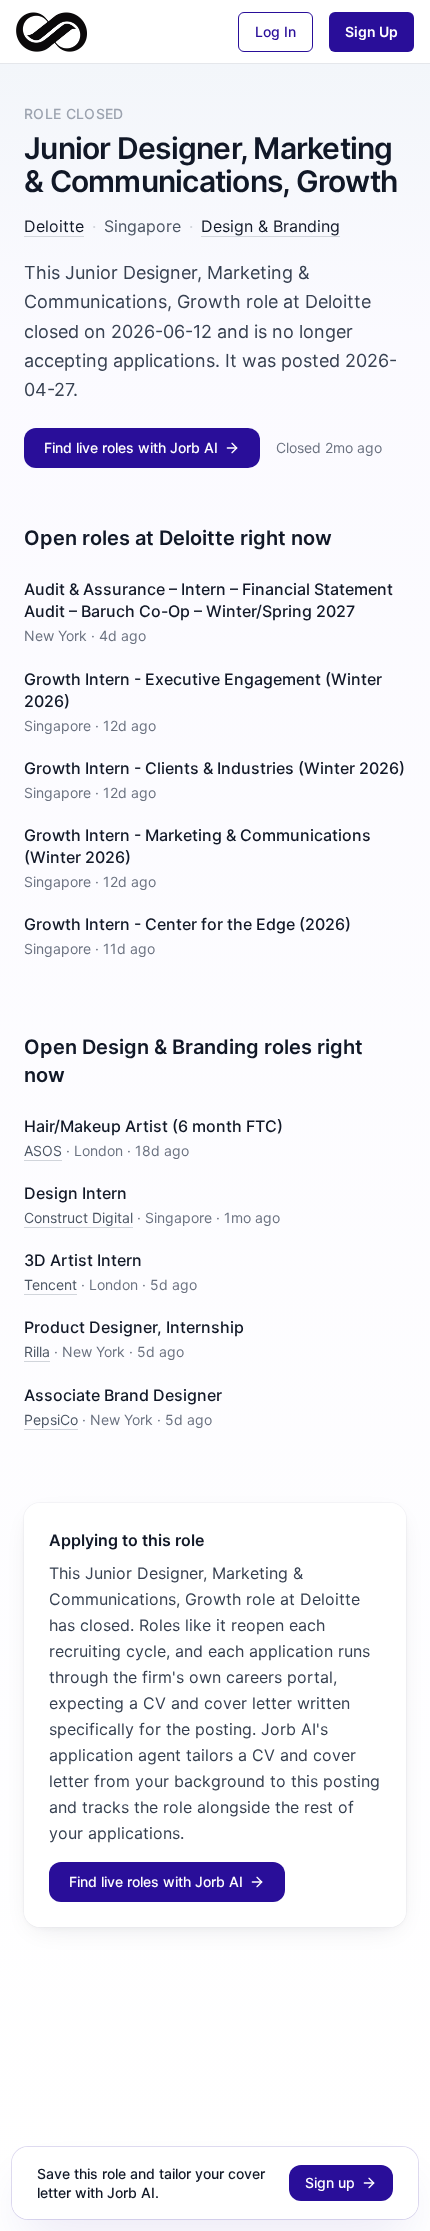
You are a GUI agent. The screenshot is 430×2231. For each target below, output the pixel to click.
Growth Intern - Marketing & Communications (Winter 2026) (197, 846)
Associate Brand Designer (123, 1395)
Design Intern (75, 1193)
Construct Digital (78, 1217)
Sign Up (371, 31)
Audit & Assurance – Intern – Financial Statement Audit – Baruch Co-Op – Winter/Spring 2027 (208, 600)
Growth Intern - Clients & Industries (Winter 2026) (214, 768)
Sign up (330, 2182)
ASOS (43, 1150)
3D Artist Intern (83, 1260)
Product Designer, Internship (134, 1327)
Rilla (37, 1351)
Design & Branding (270, 226)
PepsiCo (51, 1419)
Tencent (50, 1284)
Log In (275, 31)
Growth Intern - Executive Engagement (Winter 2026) (203, 690)
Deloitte (54, 226)
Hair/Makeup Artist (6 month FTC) (153, 1126)
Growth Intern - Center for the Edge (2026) (187, 924)
